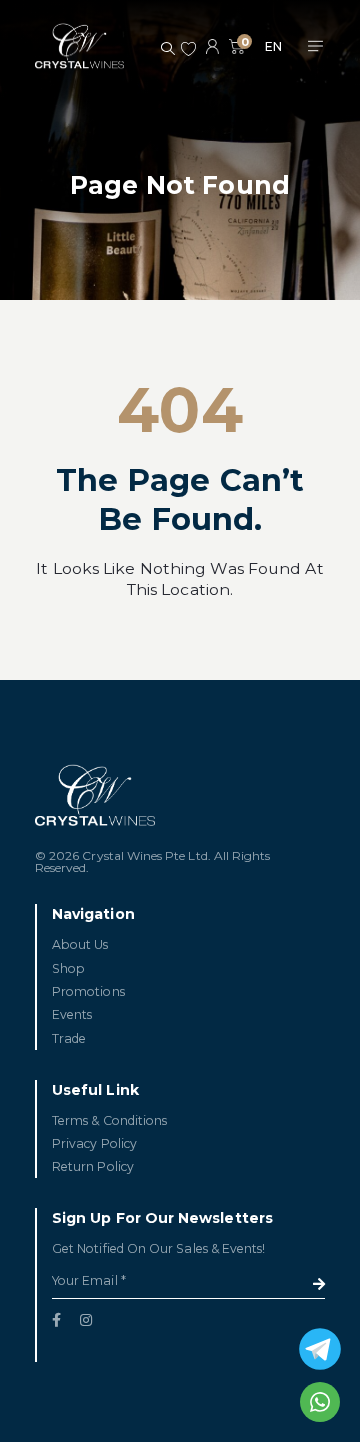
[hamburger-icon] (315, 47)
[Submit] (319, 1284)
